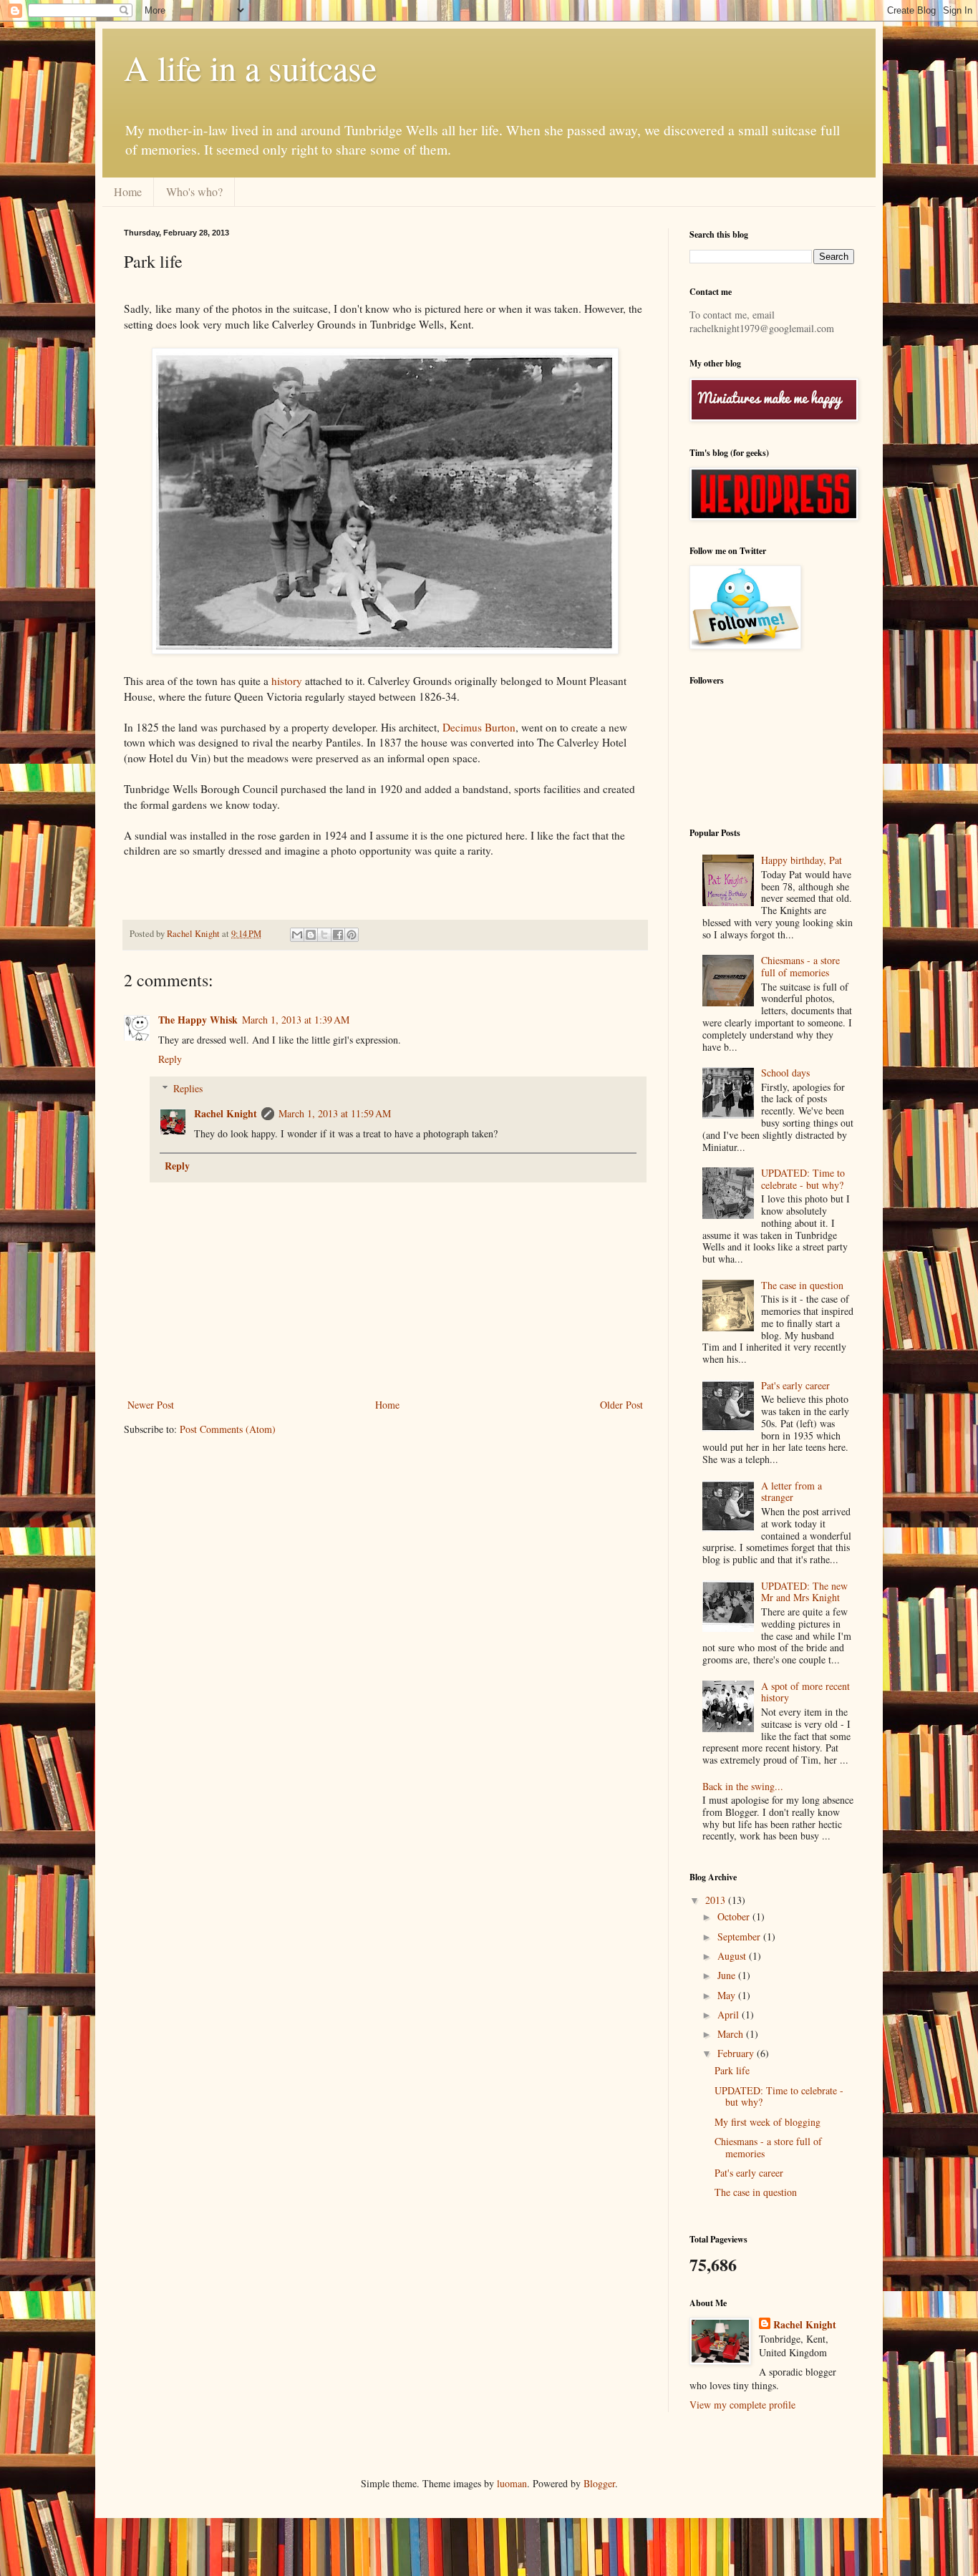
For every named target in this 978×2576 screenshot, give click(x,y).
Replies (188, 1088)
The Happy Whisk (198, 1020)
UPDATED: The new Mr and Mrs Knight (804, 1592)
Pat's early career (795, 1385)
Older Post (621, 1405)
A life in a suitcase (250, 67)
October (735, 1916)
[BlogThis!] (311, 935)
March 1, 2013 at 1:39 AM (296, 1020)
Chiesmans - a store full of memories (800, 966)
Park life (732, 2070)
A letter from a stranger (791, 1492)
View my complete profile (742, 2405)
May (728, 1995)
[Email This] (297, 935)
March (732, 2034)
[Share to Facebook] (338, 935)
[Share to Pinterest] (352, 935)
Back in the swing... (743, 1786)
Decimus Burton (479, 727)
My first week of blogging (768, 2122)
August (733, 1956)
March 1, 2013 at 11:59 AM (335, 1113)
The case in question (802, 1285)
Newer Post (151, 1405)
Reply (170, 1059)
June (728, 1975)
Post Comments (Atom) (228, 1429)
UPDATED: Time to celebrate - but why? (803, 1179)
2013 (717, 1900)
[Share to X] (324, 935)
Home (128, 191)
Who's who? (194, 191)
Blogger (599, 2483)
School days (785, 1073)
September (740, 1936)
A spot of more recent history (805, 1692)
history (287, 681)
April (730, 2014)
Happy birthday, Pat (802, 860)
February (737, 2053)
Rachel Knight (226, 1113)
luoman (512, 2483)
